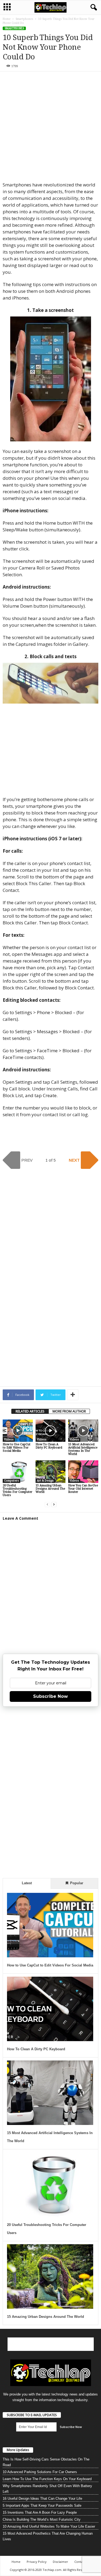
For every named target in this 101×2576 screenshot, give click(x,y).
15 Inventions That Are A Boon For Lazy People (40, 2512)
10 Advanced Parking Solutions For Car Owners (40, 2472)
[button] (93, 8)
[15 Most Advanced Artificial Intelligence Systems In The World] (83, 1431)
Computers (11, 1481)
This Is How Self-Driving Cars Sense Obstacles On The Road (46, 2462)
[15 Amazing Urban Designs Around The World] (51, 1471)
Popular (76, 1883)
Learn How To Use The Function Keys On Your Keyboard (47, 2479)
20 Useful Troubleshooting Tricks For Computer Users (18, 1490)
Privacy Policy (37, 2562)
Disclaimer (60, 2562)
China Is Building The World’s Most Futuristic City (42, 2519)
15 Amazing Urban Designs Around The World (50, 1489)
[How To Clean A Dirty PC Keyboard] (51, 1431)
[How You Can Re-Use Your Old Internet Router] (83, 1471)
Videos (9, 1440)
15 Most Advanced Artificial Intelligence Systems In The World (83, 1449)
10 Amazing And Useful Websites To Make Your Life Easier (49, 2526)
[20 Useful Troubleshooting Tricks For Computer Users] (18, 1471)
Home (7, 19)
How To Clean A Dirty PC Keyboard (49, 1446)
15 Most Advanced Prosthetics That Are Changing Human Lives (48, 2536)
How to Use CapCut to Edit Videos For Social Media (17, 1448)
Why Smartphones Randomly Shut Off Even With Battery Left (47, 2489)
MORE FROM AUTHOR (69, 1411)
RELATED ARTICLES (30, 1411)
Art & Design (45, 1481)
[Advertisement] (50, 127)
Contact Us (82, 2562)
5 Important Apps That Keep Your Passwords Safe (42, 2505)
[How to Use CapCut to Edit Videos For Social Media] (18, 1431)
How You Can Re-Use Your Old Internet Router (83, 1489)
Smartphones (24, 19)
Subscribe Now (50, 1696)
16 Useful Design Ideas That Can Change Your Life (42, 2498)
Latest (27, 1883)
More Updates (18, 2450)
